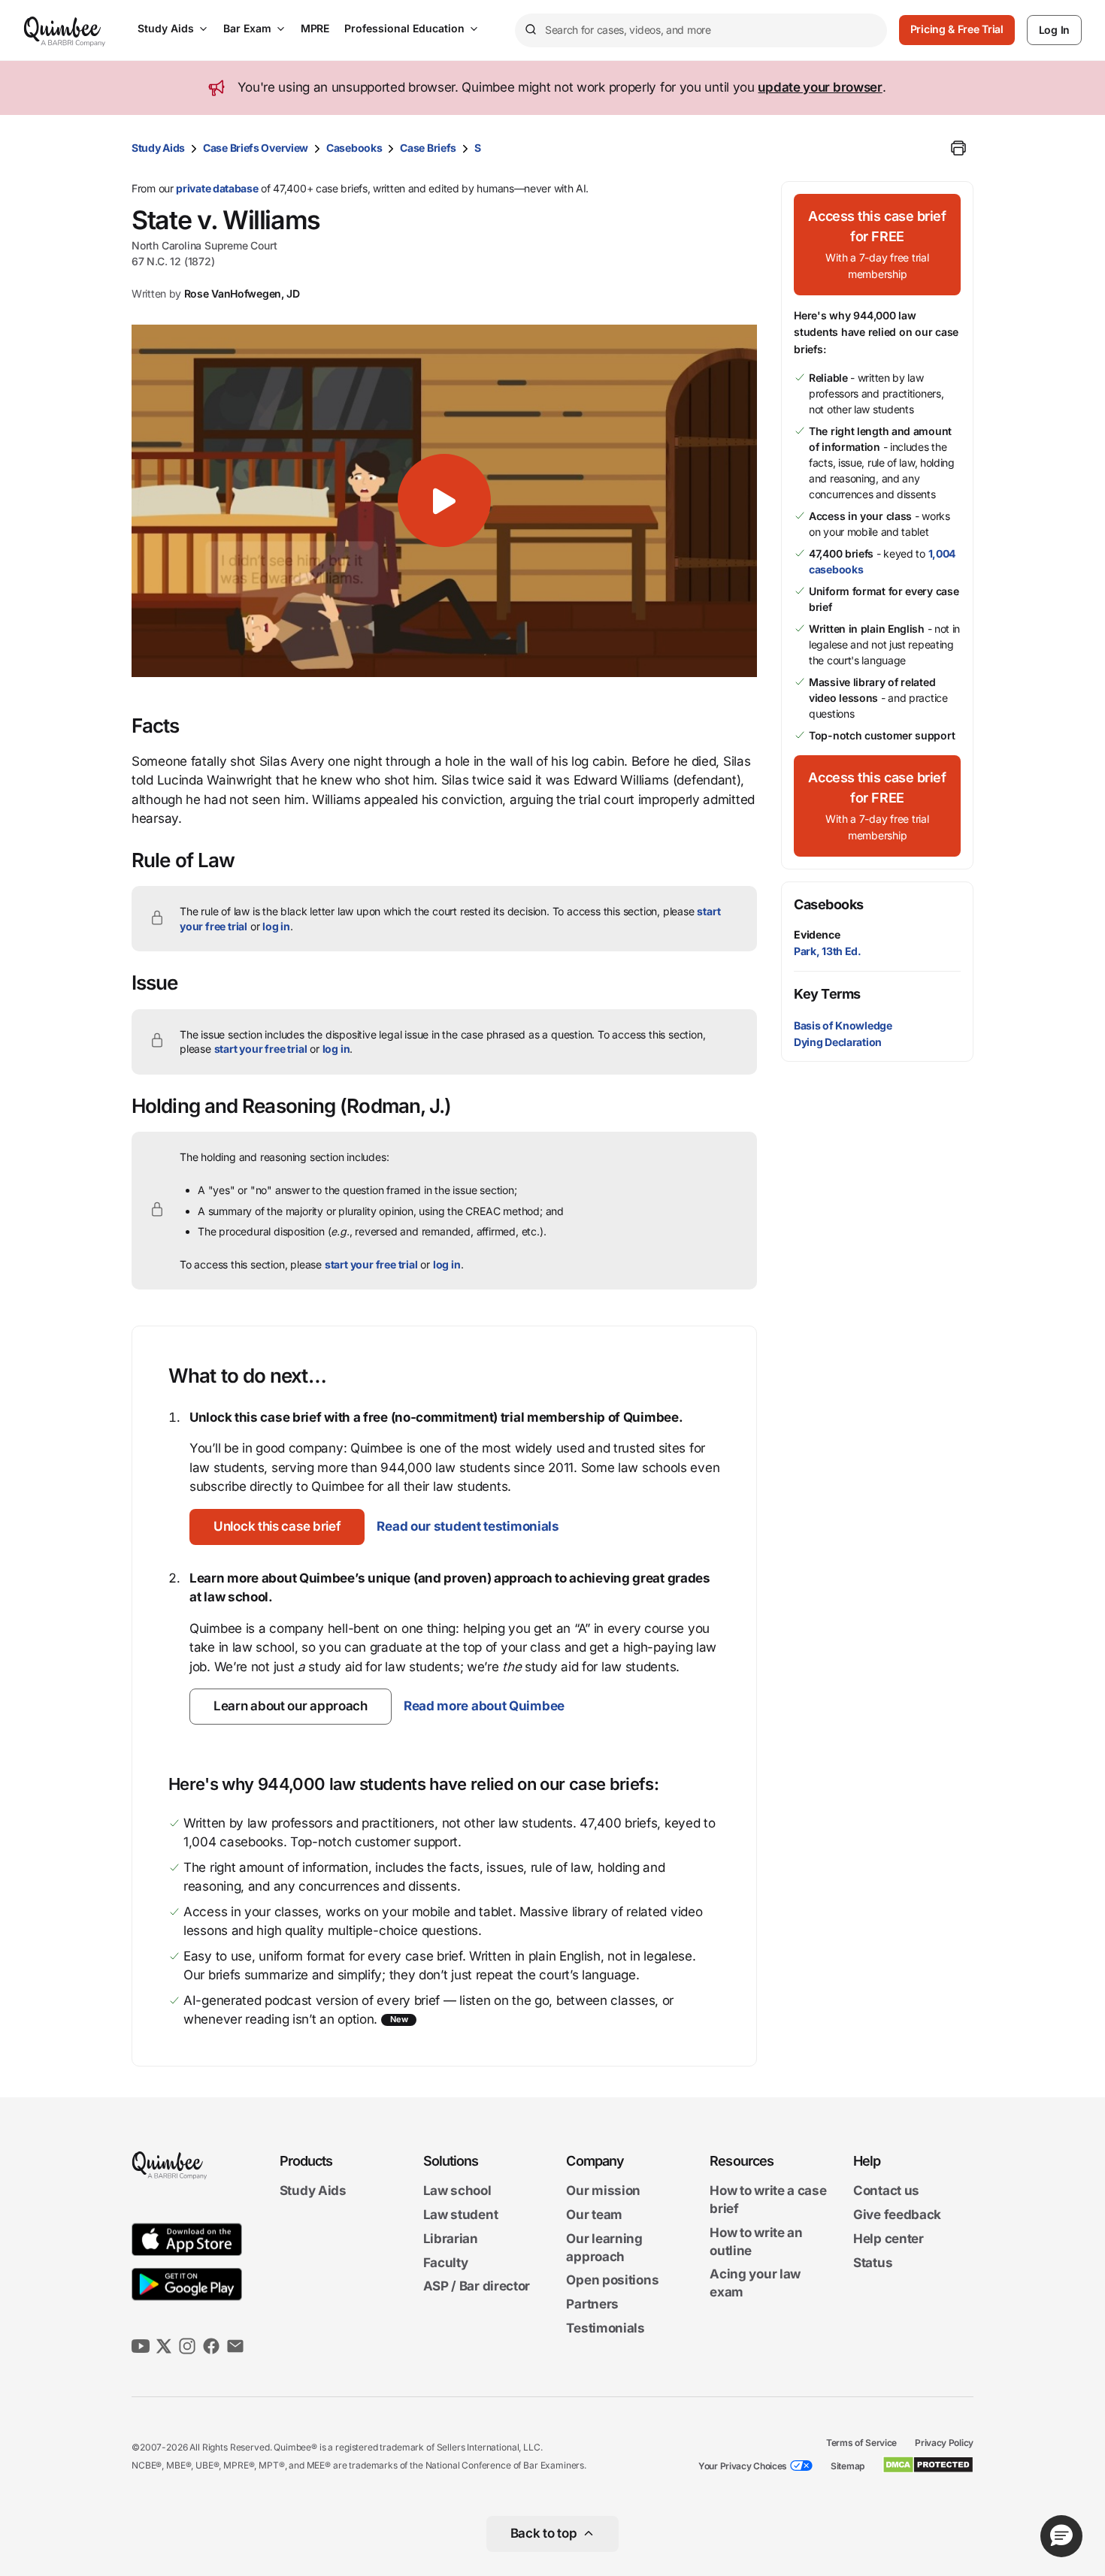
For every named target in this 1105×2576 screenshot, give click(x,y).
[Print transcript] (958, 148)
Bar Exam (247, 28)
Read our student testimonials (468, 1526)
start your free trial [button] (261, 1049)
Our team (594, 2215)
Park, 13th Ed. (828, 951)
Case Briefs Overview (256, 148)
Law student (461, 2215)
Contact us (886, 2191)
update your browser (820, 87)
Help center (889, 2239)
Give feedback (897, 2215)
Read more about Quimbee (484, 1706)
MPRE (315, 28)
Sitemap (848, 2466)
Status (873, 2263)
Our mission (603, 2191)
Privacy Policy (944, 2443)
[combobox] (701, 30)
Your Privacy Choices (743, 2466)
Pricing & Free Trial (957, 29)
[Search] (530, 30)
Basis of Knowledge (843, 1025)
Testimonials (605, 2328)
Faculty (446, 2263)
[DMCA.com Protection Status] (928, 2465)
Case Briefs (428, 148)
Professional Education (404, 28)
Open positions (612, 2281)
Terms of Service (861, 2443)
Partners (592, 2304)
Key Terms (827, 994)
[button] (444, 500)
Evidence (817, 934)
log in (276, 926)
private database (217, 188)
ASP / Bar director (477, 2287)
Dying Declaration (838, 1042)
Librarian (451, 2239)
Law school (457, 2191)
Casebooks (354, 148)
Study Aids (166, 28)
